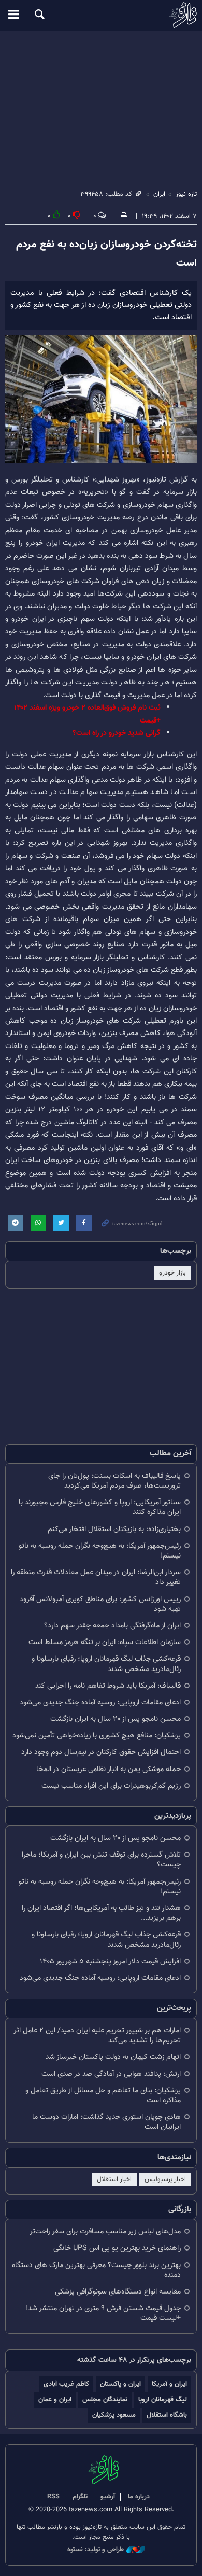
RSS (53, 2497)
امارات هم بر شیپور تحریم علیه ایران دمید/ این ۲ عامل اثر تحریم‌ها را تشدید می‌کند (97, 2035)
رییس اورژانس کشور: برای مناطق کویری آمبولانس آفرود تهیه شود (100, 1604)
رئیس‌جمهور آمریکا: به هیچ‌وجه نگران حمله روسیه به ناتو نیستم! (100, 1551)
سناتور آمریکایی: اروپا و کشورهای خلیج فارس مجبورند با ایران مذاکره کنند (100, 1507)
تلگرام (80, 2497)
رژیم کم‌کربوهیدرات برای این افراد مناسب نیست (111, 1786)
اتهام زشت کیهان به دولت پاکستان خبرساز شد (113, 2057)
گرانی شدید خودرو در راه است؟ (117, 733)
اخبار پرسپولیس (165, 2179)
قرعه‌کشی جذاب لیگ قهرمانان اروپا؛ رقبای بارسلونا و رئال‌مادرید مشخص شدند (106, 1664)
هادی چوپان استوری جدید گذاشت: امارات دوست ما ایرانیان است (106, 2122)
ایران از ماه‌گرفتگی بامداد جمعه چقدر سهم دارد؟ (112, 1626)
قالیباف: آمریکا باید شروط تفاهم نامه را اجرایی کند (108, 1686)
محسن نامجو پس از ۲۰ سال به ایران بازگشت (116, 1719)
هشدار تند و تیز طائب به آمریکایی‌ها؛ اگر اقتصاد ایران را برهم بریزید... (101, 1913)
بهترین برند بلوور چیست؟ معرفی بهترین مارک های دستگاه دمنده (96, 2270)
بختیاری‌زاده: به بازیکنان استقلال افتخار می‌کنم (114, 1529)
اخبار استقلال (114, 2179)
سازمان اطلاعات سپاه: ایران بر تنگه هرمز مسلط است (105, 1642)
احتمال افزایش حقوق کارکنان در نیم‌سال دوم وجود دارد (101, 1752)
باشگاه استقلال (167, 2415)
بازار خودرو (172, 1273)
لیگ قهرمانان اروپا (163, 2400)
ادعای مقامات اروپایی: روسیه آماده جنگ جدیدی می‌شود (100, 1702)
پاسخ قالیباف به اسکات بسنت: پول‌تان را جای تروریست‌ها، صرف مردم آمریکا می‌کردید (114, 1481)
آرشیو (108, 2497)
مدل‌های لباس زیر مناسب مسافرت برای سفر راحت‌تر (105, 2232)
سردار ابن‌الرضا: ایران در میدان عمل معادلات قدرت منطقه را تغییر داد (96, 1577)
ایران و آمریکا (169, 2384)
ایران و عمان (55, 2400)
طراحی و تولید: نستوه (96, 2550)
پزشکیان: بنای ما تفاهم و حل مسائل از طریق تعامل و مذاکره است (103, 2096)
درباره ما (139, 2497)
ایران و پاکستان (120, 2384)
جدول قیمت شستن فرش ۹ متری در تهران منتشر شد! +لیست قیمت (103, 2313)
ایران (159, 194)
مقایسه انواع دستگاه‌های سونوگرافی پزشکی (118, 2292)
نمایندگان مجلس (105, 2400)
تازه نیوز (101, 15)
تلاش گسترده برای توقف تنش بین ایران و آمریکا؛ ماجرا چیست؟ (101, 1860)
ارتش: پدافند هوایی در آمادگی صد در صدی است (111, 2074)
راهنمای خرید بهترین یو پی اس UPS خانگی (117, 2248)
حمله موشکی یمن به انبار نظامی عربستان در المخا (109, 1769)
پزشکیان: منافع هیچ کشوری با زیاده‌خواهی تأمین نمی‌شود (97, 1736)
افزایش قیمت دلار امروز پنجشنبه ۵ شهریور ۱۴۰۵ (110, 1962)
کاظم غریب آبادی (66, 2384)
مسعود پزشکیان (114, 2415)
